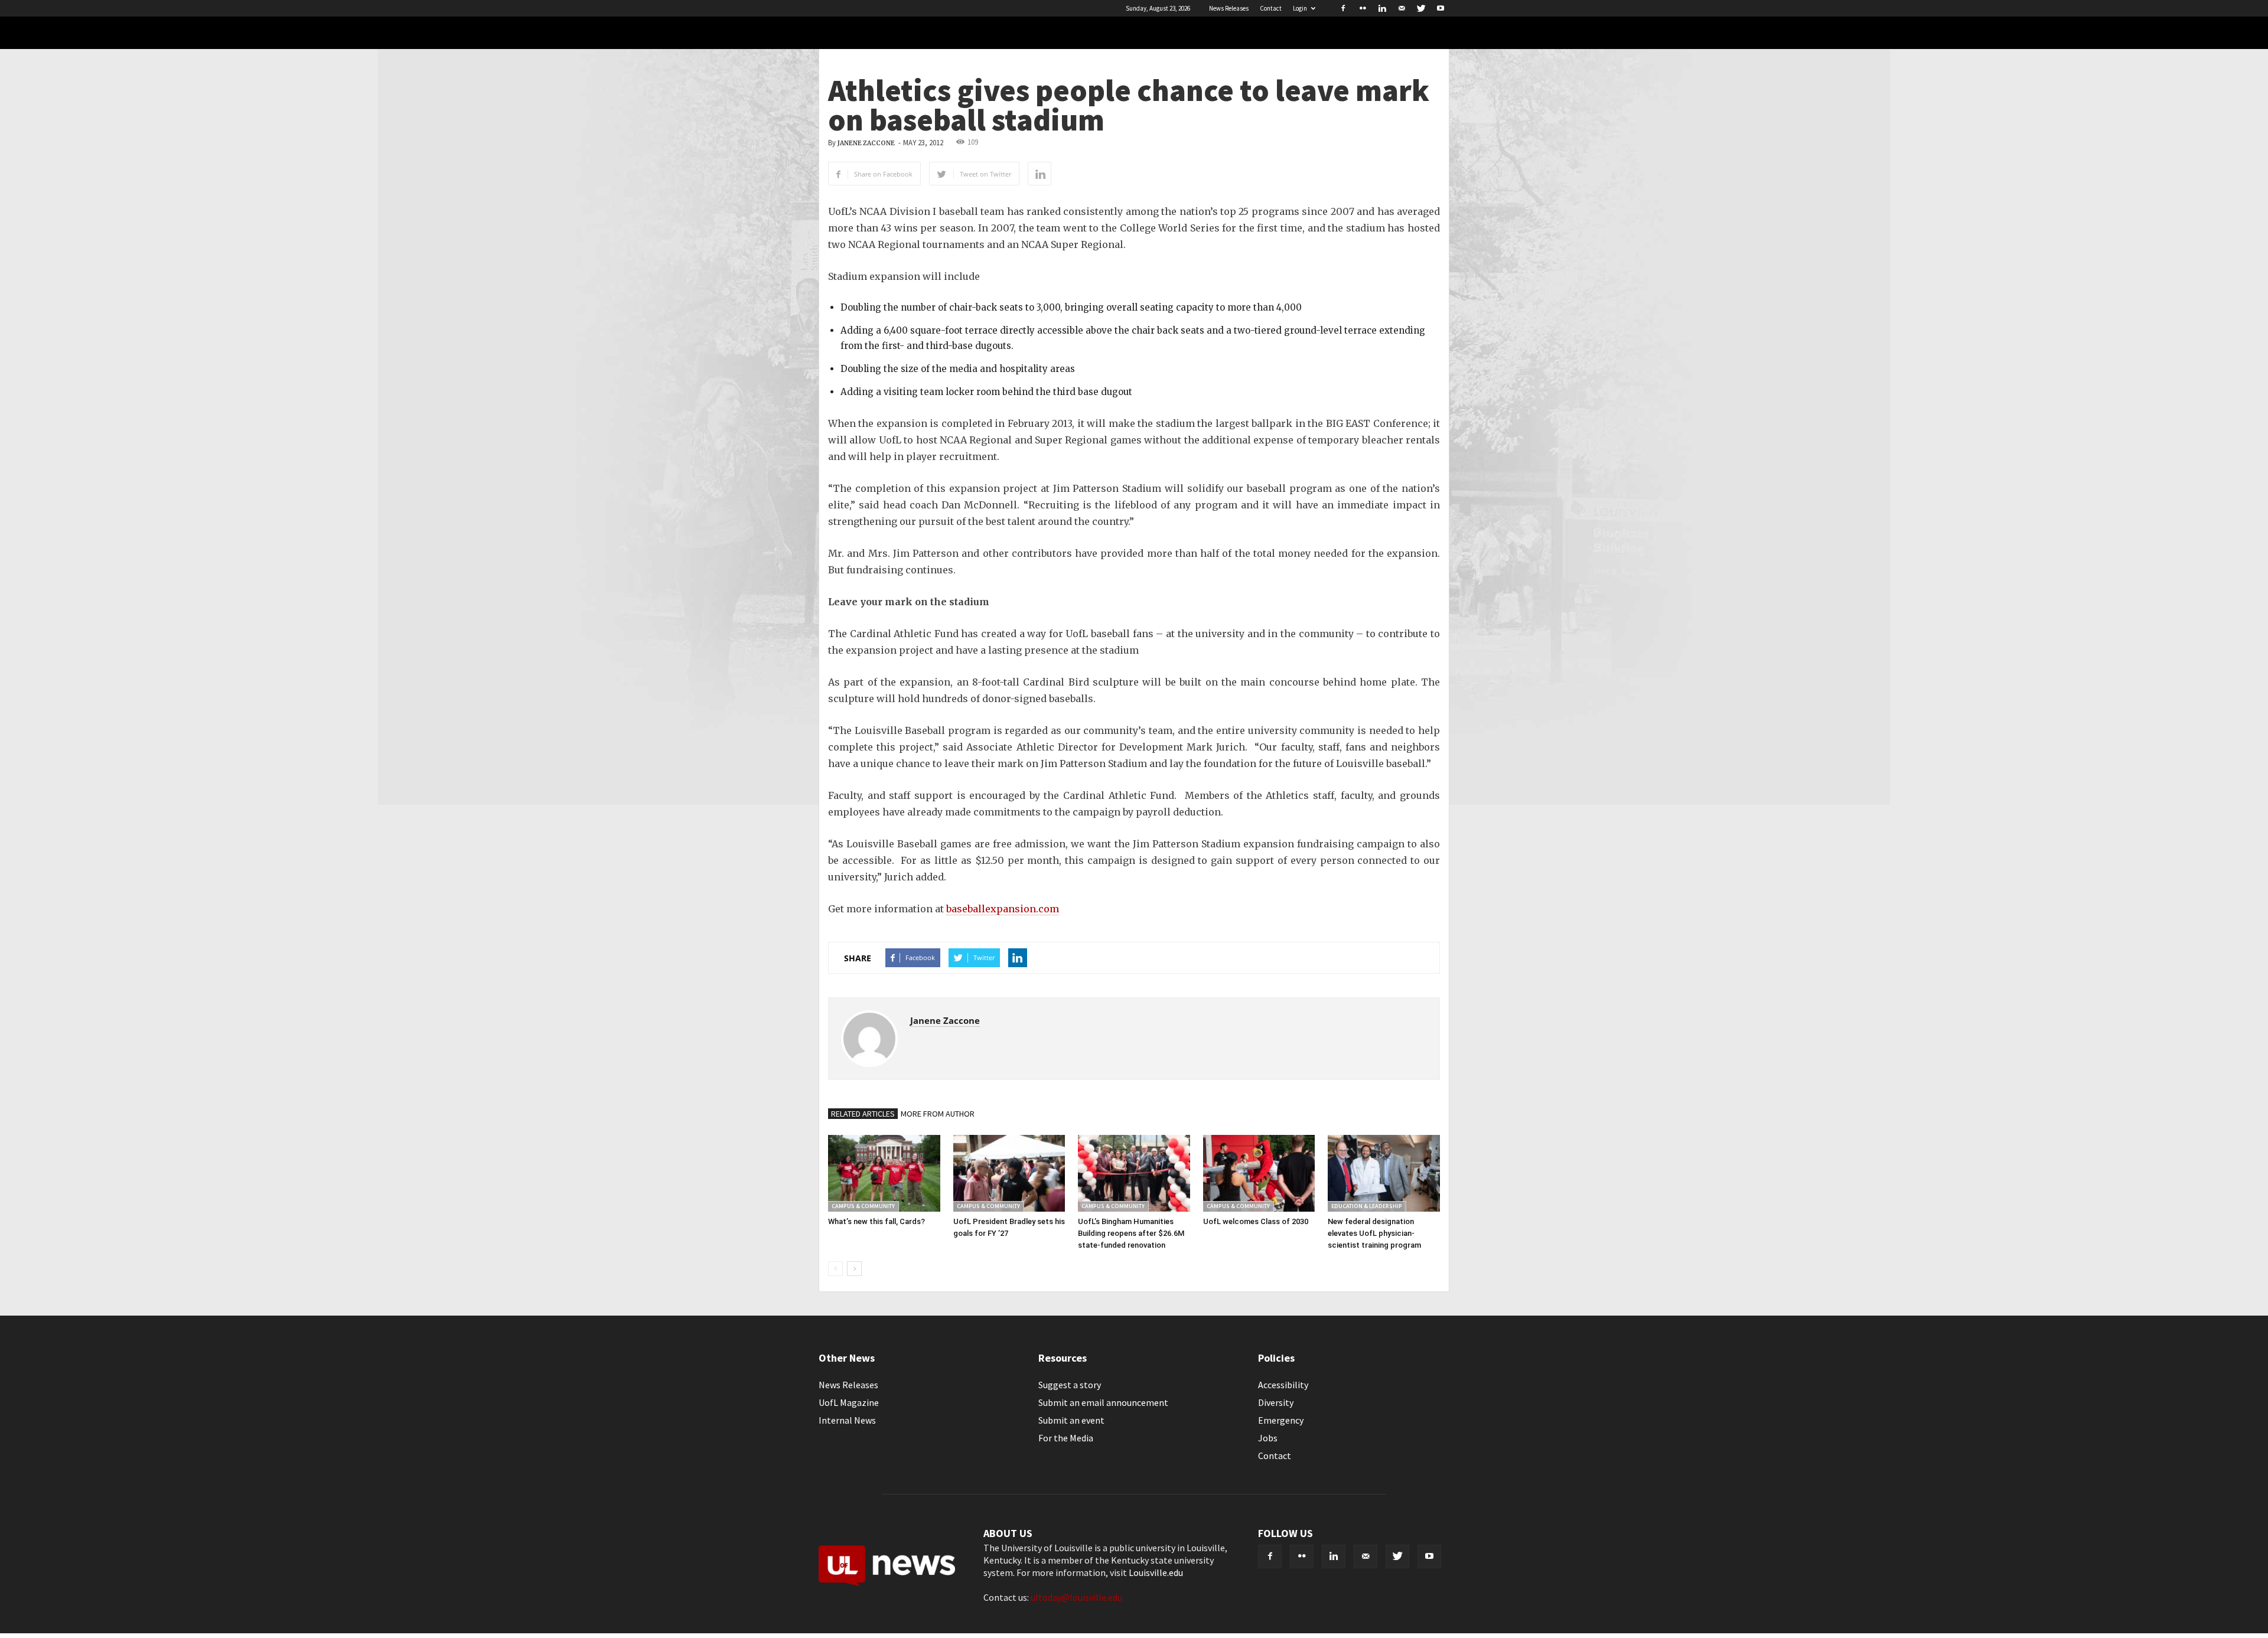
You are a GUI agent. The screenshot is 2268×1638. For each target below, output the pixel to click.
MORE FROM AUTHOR (938, 1114)
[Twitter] (1421, 8)
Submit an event (1071, 1420)
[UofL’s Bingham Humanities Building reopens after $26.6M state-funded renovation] (1134, 1173)
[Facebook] (1343, 8)
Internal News (847, 1420)
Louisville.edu (1156, 1572)
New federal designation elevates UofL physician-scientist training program (1374, 1233)
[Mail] (1402, 8)
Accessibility (1283, 1385)
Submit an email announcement (1103, 1402)
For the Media (1066, 1438)
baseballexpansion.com (1003, 909)
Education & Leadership (1367, 1206)
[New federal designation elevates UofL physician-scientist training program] (1384, 1173)
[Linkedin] (1382, 8)
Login (1300, 8)
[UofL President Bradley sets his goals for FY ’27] (1009, 1173)
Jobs (1268, 1438)
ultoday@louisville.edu (1076, 1597)
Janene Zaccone (866, 143)
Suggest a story (1070, 1385)
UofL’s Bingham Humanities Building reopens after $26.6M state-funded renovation (1131, 1233)
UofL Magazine (849, 1402)
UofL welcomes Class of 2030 (1256, 1221)
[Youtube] (1441, 8)
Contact (1271, 8)
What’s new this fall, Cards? (876, 1221)
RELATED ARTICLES (863, 1114)
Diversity (1276, 1402)
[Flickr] (1363, 8)
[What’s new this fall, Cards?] (884, 1173)
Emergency (1281, 1420)
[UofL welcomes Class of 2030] (1259, 1173)
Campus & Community (863, 1206)
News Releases (1229, 8)
